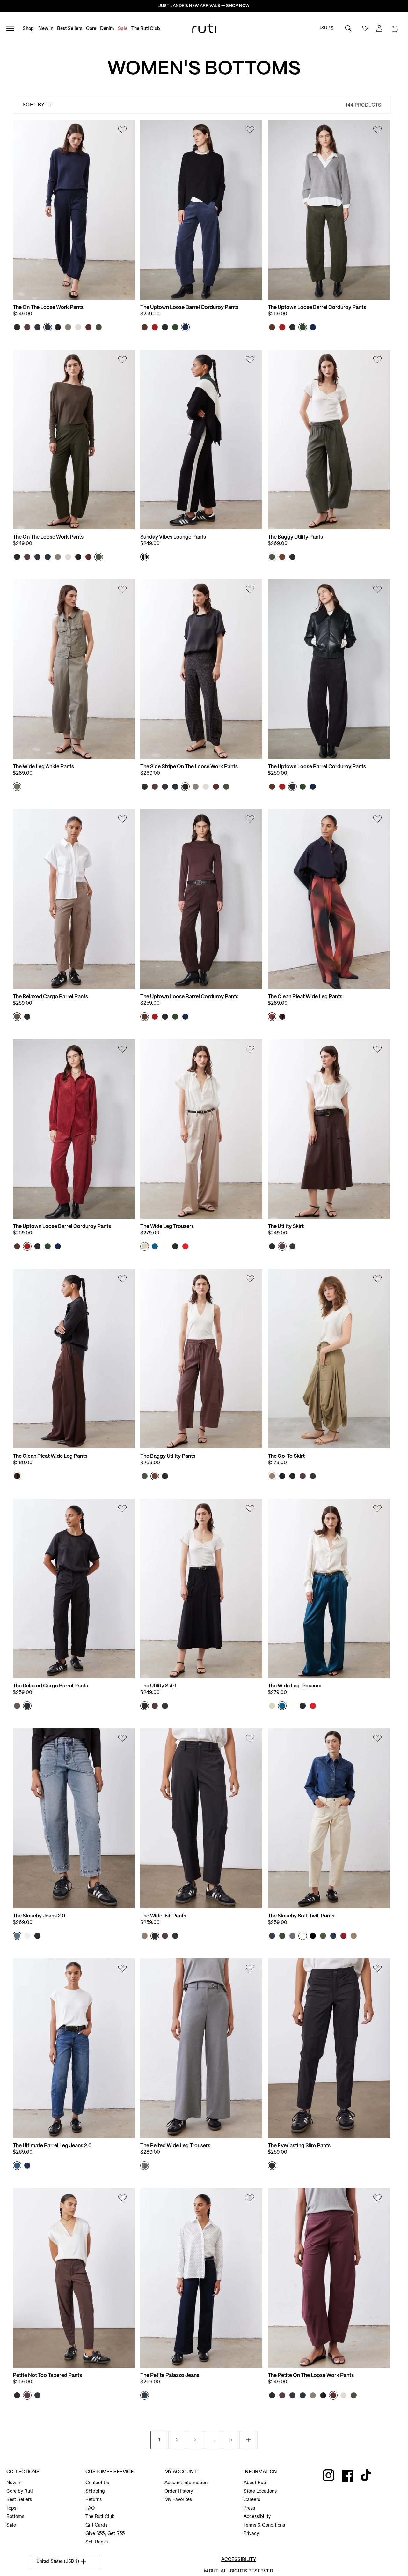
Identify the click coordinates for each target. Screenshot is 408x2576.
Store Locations (260, 2491)
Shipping (95, 2491)
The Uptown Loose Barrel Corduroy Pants (189, 307)
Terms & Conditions (264, 2525)
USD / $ (326, 28)
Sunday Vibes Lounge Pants (173, 537)
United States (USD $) (58, 2561)
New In (14, 2483)
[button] (395, 28)
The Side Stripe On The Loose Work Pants (189, 767)
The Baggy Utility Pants (295, 537)
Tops (11, 2508)
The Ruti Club (100, 2516)
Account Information (186, 2483)
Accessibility (257, 2516)
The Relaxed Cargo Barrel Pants (50, 997)
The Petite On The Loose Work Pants (311, 2375)
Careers (252, 2499)
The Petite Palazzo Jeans (170, 2375)
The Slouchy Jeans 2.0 (39, 1916)
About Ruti (255, 2483)
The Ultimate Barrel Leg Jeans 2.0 (52, 2146)
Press (249, 2508)
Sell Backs (97, 2542)
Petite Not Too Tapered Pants (47, 2375)
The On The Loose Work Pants (48, 307)
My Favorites (178, 2499)
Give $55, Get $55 (105, 2533)
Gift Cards (96, 2525)
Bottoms (15, 2516)
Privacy (251, 2533)
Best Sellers (19, 2499)
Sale (11, 2525)
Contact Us (97, 2483)
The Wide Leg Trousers (167, 1227)
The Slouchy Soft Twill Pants (301, 1916)
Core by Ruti (20, 2491)
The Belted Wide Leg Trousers (175, 2146)
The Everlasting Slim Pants (299, 2146)
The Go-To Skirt (286, 1456)
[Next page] (249, 2440)
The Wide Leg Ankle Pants (43, 767)
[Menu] (13, 28)
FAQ (90, 2508)
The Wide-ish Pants (163, 1916)
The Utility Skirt (286, 1227)
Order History (179, 2491)
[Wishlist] (122, 131)
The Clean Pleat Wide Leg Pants (305, 997)
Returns (94, 2499)
